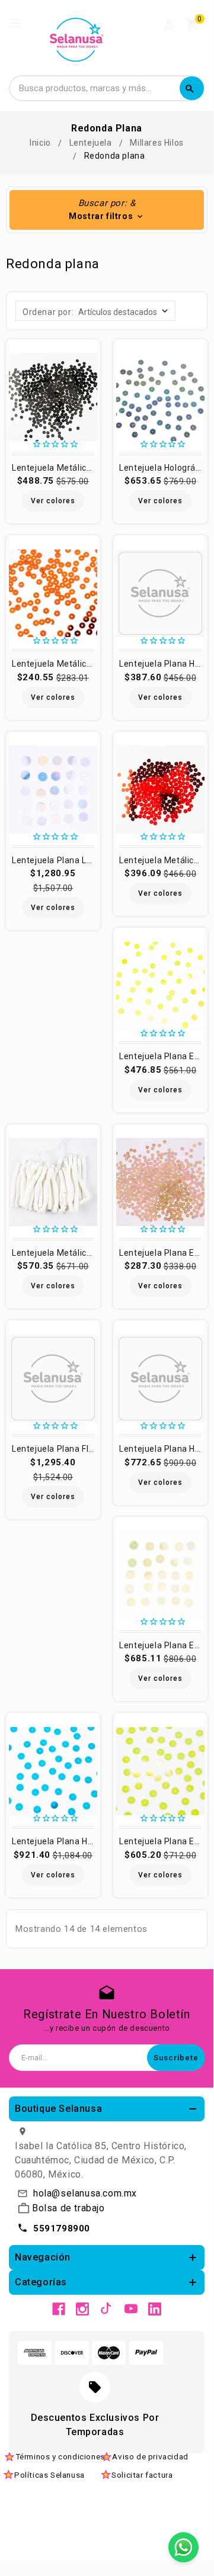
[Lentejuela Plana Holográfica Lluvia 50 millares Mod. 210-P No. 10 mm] (53, 1771)
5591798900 (62, 2228)
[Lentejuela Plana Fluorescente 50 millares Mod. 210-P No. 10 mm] (53, 1378)
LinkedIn (155, 2309)
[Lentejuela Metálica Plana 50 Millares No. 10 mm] (53, 1182)
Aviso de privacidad (150, 2456)
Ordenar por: (48, 312)
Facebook (59, 2309)
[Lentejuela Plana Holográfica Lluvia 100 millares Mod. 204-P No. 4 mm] (160, 593)
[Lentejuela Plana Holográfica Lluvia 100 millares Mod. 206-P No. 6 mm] (160, 1378)
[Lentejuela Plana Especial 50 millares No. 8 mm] (160, 986)
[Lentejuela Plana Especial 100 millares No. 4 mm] (160, 1182)
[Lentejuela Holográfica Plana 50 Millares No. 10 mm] (160, 397)
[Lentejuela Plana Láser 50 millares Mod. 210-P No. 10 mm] (53, 790)
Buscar (190, 89)
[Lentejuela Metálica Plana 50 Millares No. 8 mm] (160, 790)
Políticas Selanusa (49, 2475)
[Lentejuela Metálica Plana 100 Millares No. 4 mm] (53, 593)
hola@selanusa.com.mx (85, 2193)
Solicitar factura (142, 2475)
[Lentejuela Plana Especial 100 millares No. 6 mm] (160, 1771)
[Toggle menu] (21, 24)
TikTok (107, 2309)
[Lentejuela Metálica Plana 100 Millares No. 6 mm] (53, 397)
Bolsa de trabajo (68, 2208)
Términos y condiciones (60, 2456)
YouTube (131, 2309)
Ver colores (53, 501)
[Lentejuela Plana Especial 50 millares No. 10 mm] (160, 1575)
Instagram (82, 2309)
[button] (107, 210)
